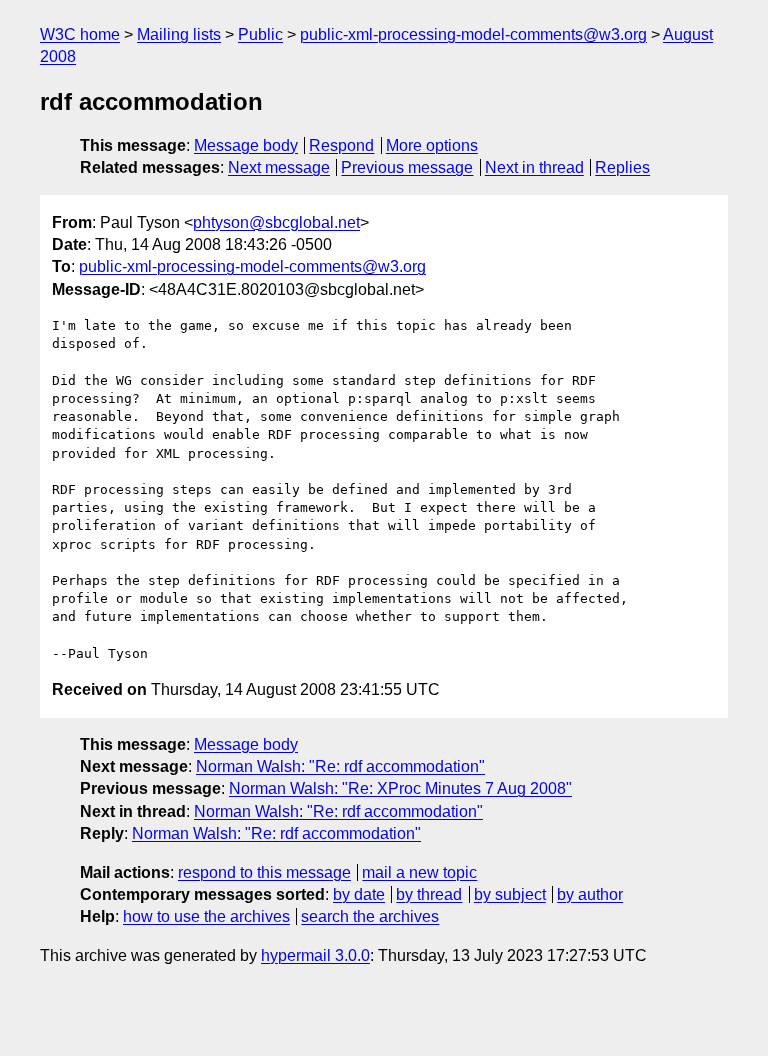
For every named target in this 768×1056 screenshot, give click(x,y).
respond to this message (264, 872)
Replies (622, 167)
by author (590, 894)
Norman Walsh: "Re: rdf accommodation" (340, 766)
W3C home (80, 34)
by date (359, 894)
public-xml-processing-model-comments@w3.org (473, 34)
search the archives (370, 916)
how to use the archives (206, 916)
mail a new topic (419, 872)
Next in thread (534, 167)
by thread (429, 894)
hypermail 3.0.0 (315, 955)
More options (432, 145)
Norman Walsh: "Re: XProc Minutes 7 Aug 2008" (400, 788)
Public (260, 34)
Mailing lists (179, 34)
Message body (246, 145)
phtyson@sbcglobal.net (276, 222)
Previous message (407, 167)
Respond (341, 145)
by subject (510, 894)
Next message (279, 167)
